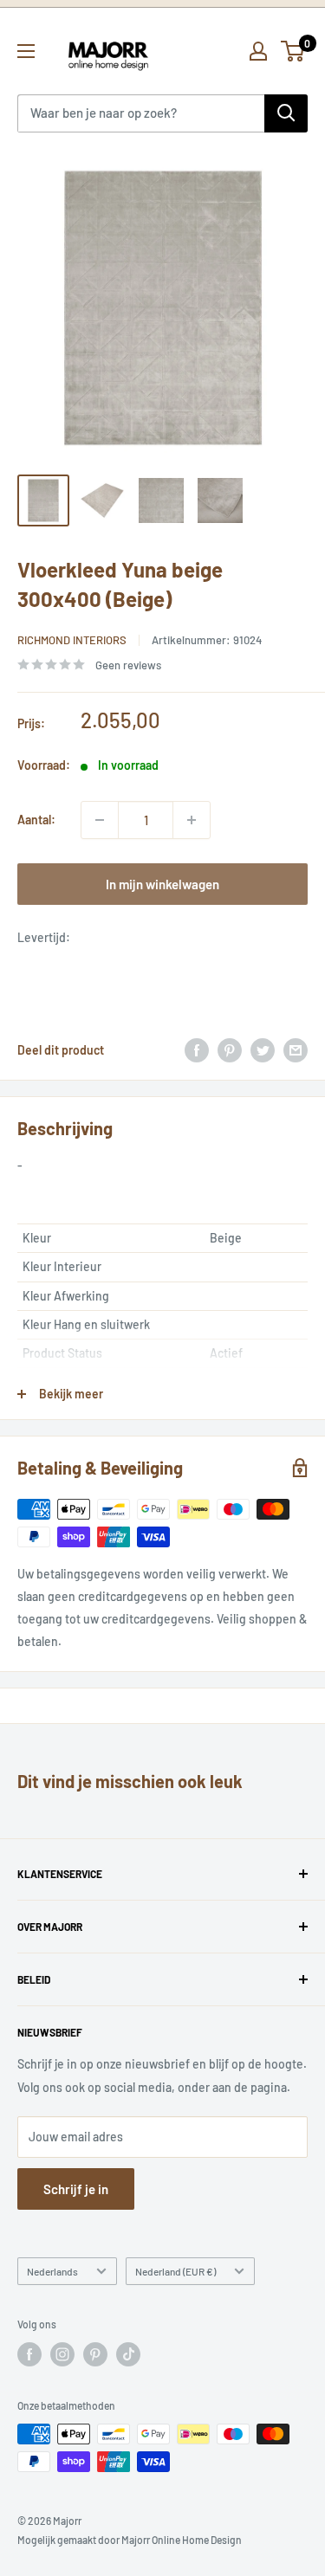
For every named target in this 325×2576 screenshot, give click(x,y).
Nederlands (52, 2271)
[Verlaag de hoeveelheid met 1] (100, 820)
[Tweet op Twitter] (263, 1050)
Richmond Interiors (72, 640)
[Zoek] (286, 113)
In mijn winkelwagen (162, 884)
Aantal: (36, 820)
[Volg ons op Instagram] (62, 2354)
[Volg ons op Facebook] (29, 2354)
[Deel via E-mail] (296, 1050)
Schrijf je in (76, 2189)
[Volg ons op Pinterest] (95, 2354)
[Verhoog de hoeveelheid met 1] (192, 820)
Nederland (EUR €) (175, 2271)
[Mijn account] (258, 51)
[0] (293, 51)
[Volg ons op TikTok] (128, 2354)
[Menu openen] (26, 51)
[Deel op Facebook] (197, 1050)
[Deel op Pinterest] (230, 1050)
